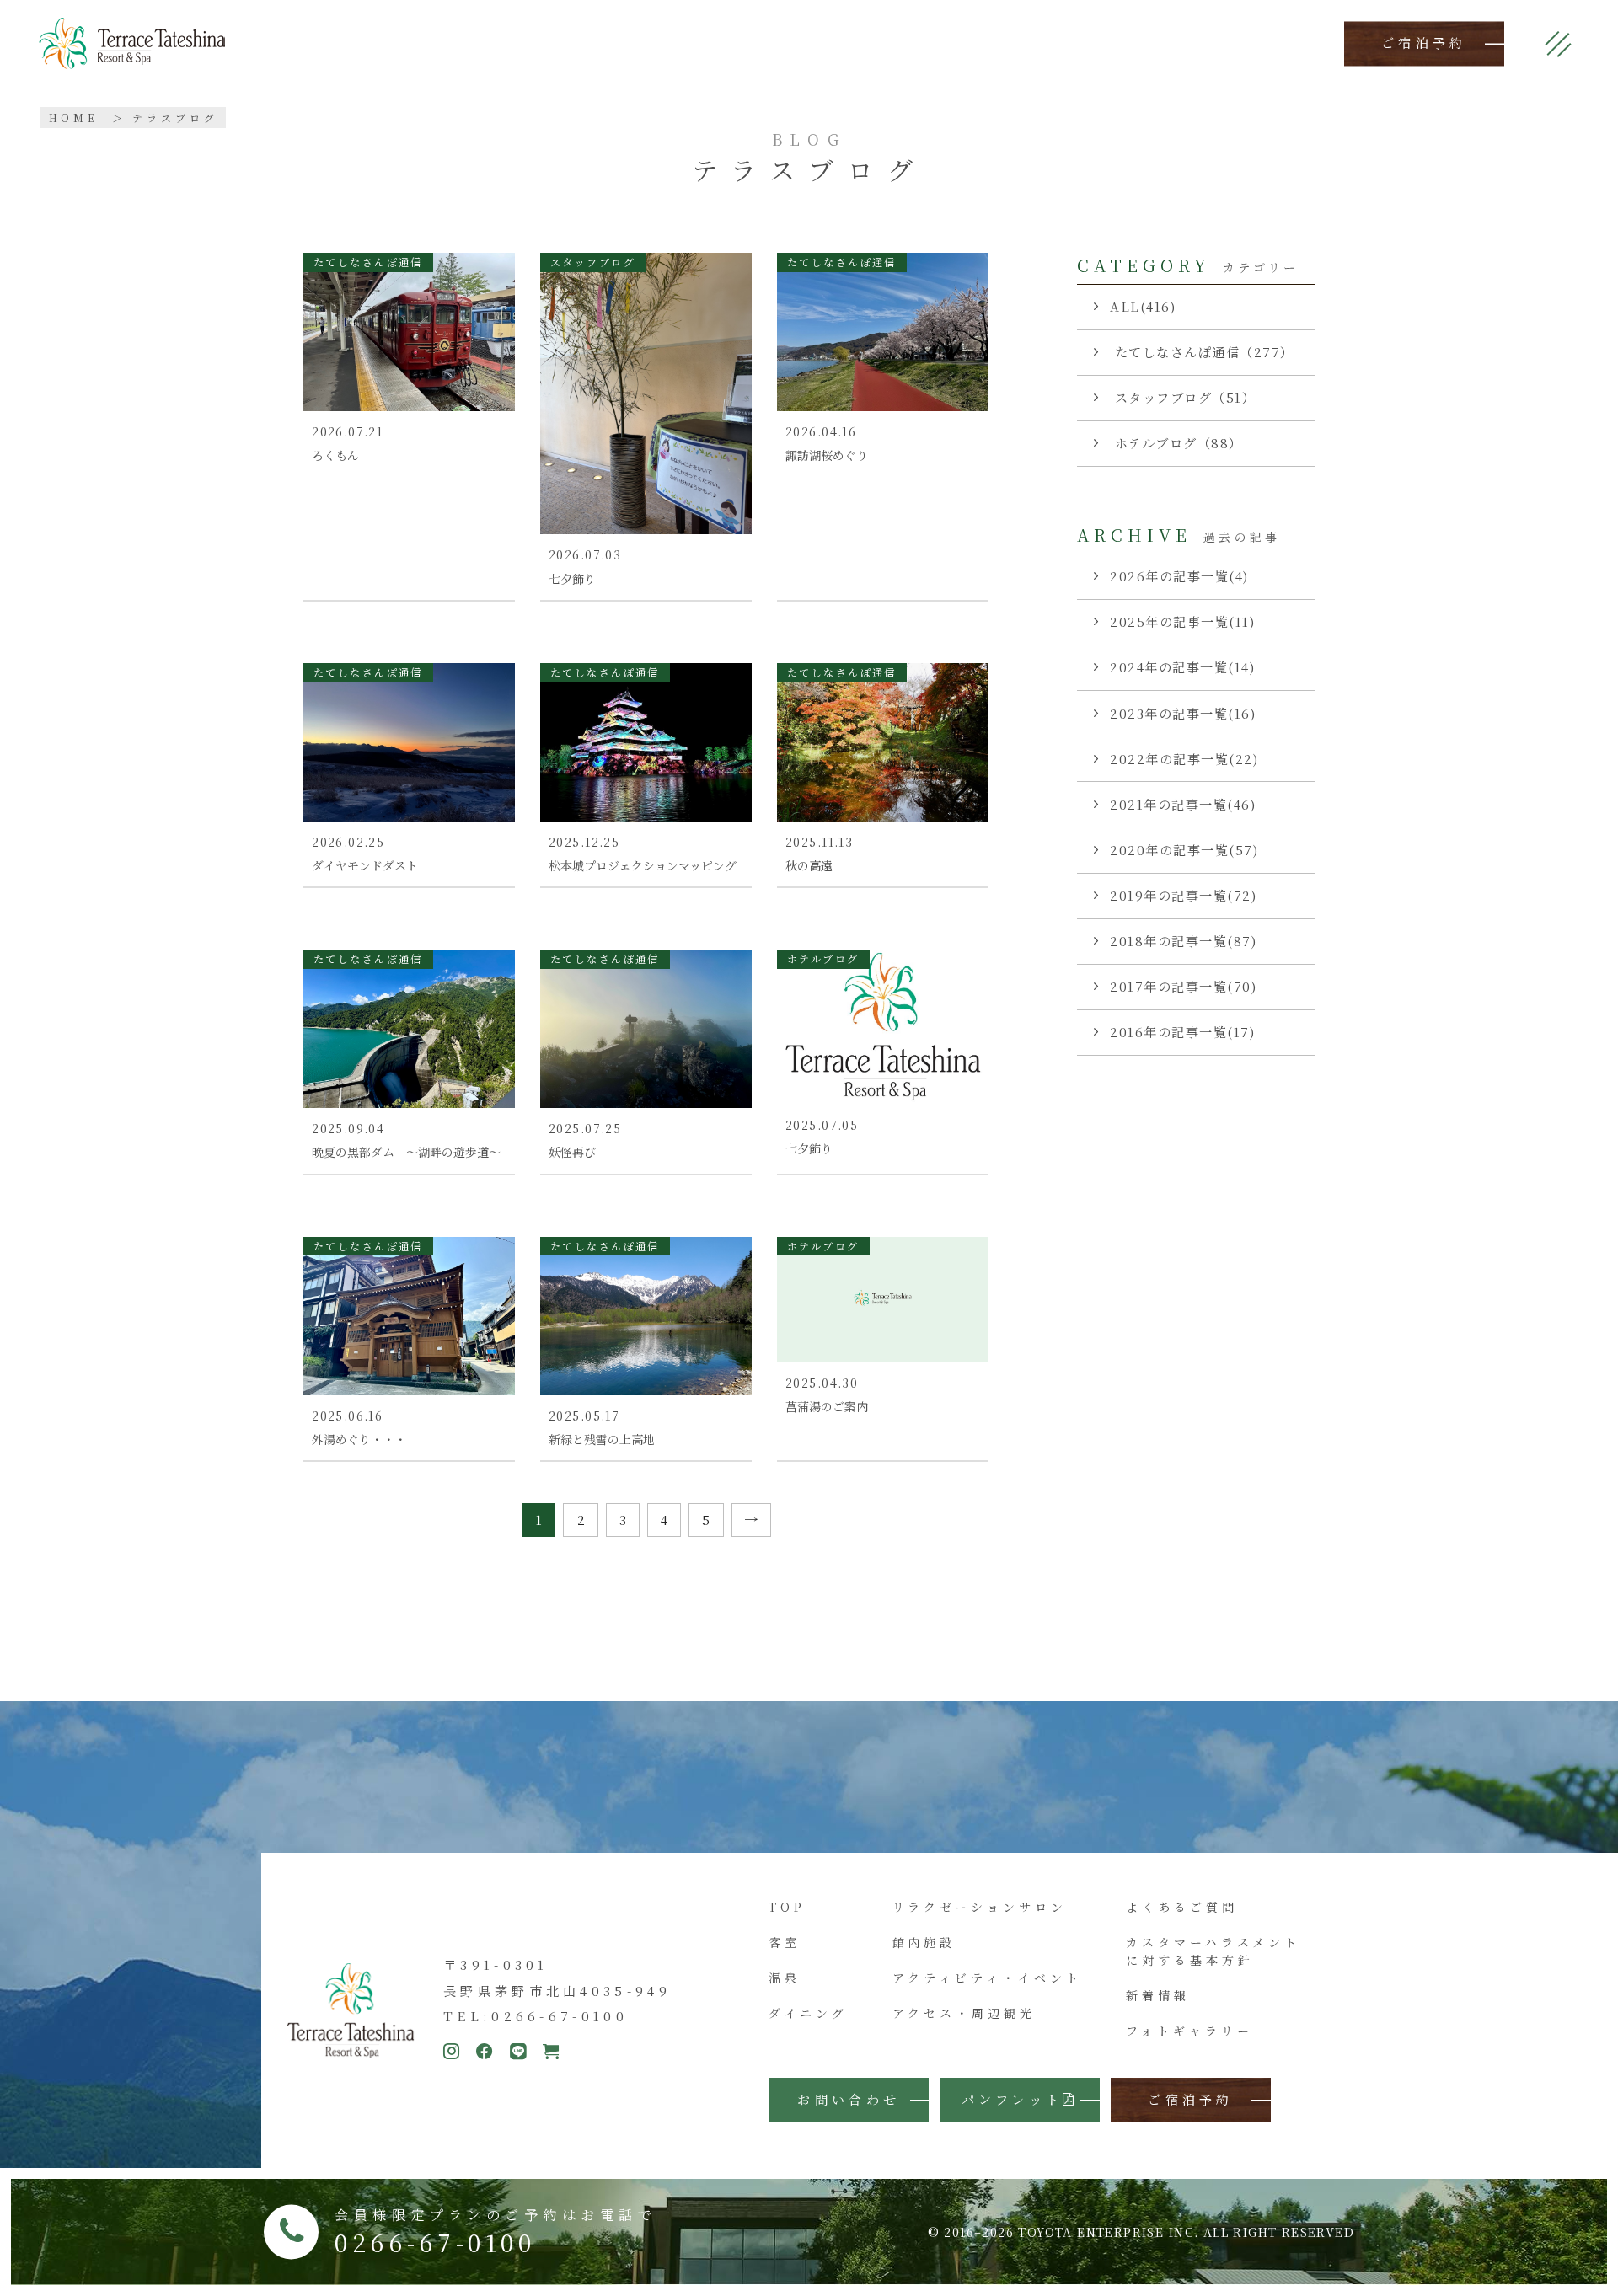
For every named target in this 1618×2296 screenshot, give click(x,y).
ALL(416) (1143, 306)
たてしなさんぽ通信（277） (1202, 352)
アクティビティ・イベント (987, 1978)
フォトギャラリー (1189, 2031)
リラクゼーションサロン (980, 1907)
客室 (785, 1942)
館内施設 (924, 1942)
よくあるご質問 (1181, 1907)
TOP (787, 1907)
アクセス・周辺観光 (964, 2013)
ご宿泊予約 (1424, 43)
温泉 (785, 1978)
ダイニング (808, 2013)
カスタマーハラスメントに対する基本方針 (1213, 1951)
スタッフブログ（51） (1183, 397)
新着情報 (1158, 1995)
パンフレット (1013, 2099)
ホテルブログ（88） (1176, 443)
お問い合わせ (849, 2099)
